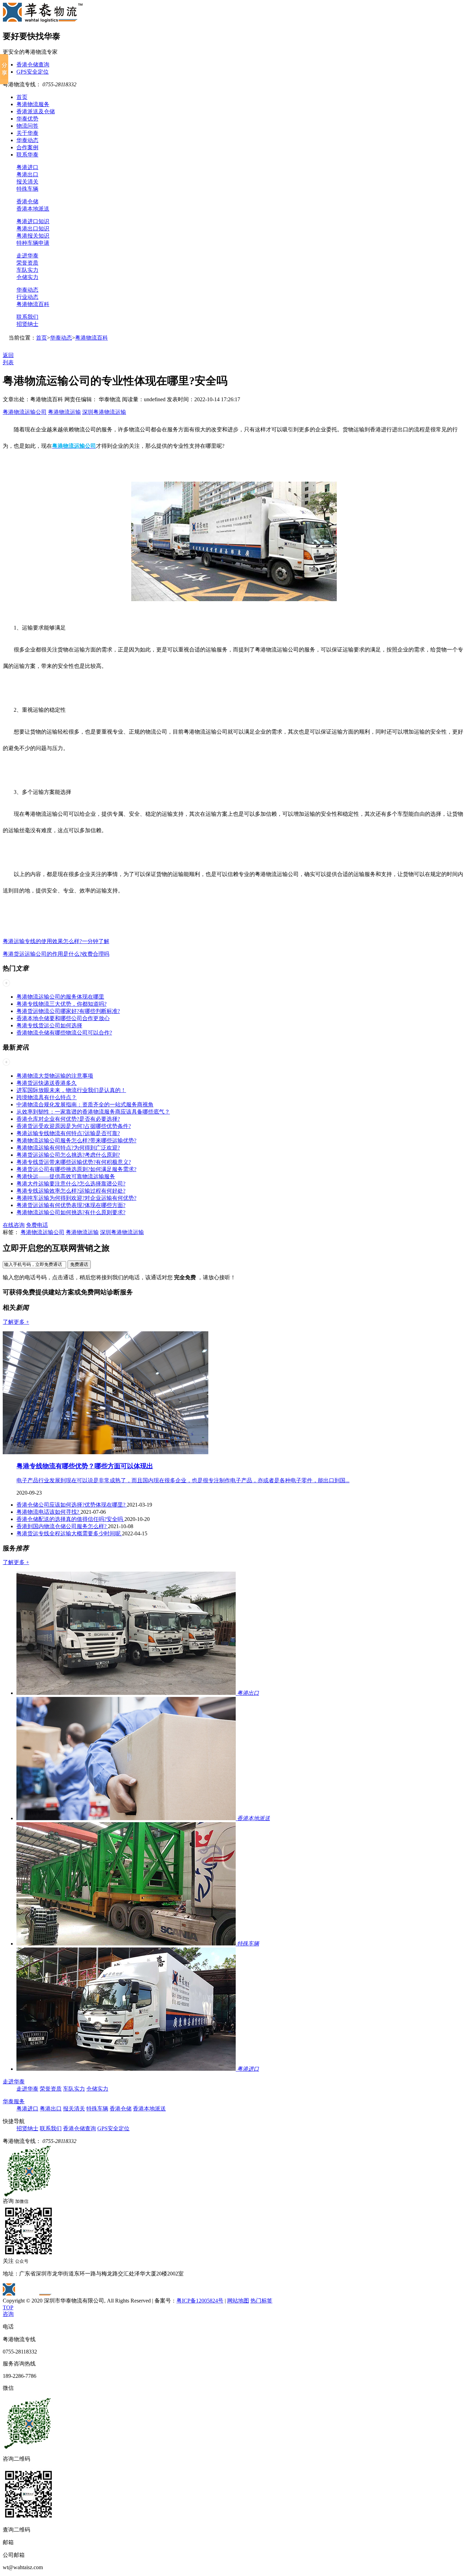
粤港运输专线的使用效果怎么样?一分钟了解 (56, 941)
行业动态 (27, 297)
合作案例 (27, 147)
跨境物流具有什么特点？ (47, 1097)
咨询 (8, 2314)
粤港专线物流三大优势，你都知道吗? (61, 1004)
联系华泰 (27, 155)
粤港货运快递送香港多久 (47, 1083)
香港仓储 (27, 201)
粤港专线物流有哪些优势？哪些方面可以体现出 (85, 1466)
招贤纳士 (27, 324)
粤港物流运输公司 (25, 412)
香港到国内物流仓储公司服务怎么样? (62, 1526)
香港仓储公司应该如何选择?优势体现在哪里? (72, 1505)
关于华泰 (27, 133)
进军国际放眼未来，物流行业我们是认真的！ (71, 1090)
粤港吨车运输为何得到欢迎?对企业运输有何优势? (76, 1198)
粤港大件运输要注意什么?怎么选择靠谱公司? (71, 1184)
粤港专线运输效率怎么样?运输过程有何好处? (71, 1191)
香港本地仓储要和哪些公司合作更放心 (63, 1018)
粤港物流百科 (33, 304)
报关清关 (27, 182)
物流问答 (27, 126)
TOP (8, 2307)
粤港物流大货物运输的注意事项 (55, 1076)
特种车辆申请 (33, 243)
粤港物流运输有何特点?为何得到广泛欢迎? (68, 1148)
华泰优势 (27, 119)
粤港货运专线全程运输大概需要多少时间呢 (69, 1533)
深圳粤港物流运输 (104, 412)
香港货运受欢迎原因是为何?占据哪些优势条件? (74, 1126)
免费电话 (37, 1225)
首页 (22, 97)
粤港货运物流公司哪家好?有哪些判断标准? (68, 1011)
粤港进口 (27, 167)
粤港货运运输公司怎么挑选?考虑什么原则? (68, 1155)
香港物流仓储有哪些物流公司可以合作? (64, 1033)
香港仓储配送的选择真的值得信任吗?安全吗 (70, 1519)
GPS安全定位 (33, 72)
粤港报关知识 (33, 236)
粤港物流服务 (33, 104)
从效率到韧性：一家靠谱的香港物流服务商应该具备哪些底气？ (93, 1112)
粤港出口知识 (33, 229)
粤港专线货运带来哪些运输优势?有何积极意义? (74, 1162)
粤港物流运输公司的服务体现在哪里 (60, 997)
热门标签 (261, 2301)
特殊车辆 (27, 189)
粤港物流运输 (64, 412)
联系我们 (27, 317)
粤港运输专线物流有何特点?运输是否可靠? (68, 1133)
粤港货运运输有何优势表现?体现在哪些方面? (71, 1205)
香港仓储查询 (33, 65)
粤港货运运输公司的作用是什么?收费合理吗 (56, 954)
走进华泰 (27, 256)
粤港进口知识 (33, 221)
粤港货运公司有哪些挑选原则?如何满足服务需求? (76, 1169)
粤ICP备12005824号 (200, 2301)
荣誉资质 (27, 263)
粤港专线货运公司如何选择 (49, 1025)
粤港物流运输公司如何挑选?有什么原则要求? (71, 1212)
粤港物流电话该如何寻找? (48, 1512)
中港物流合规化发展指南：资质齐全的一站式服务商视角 (85, 1105)
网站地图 (238, 2301)
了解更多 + (16, 1322)
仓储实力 (27, 277)
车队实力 (27, 270)
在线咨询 (14, 1225)
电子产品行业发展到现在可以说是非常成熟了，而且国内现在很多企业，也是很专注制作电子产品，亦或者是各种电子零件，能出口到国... (183, 1480)
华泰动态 (27, 140)
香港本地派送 (33, 209)
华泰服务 (14, 2101)
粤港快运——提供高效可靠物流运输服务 (66, 1176)
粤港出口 (27, 174)
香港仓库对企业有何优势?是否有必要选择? (68, 1119)
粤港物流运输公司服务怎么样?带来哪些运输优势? (76, 1140)
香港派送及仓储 (36, 111)
